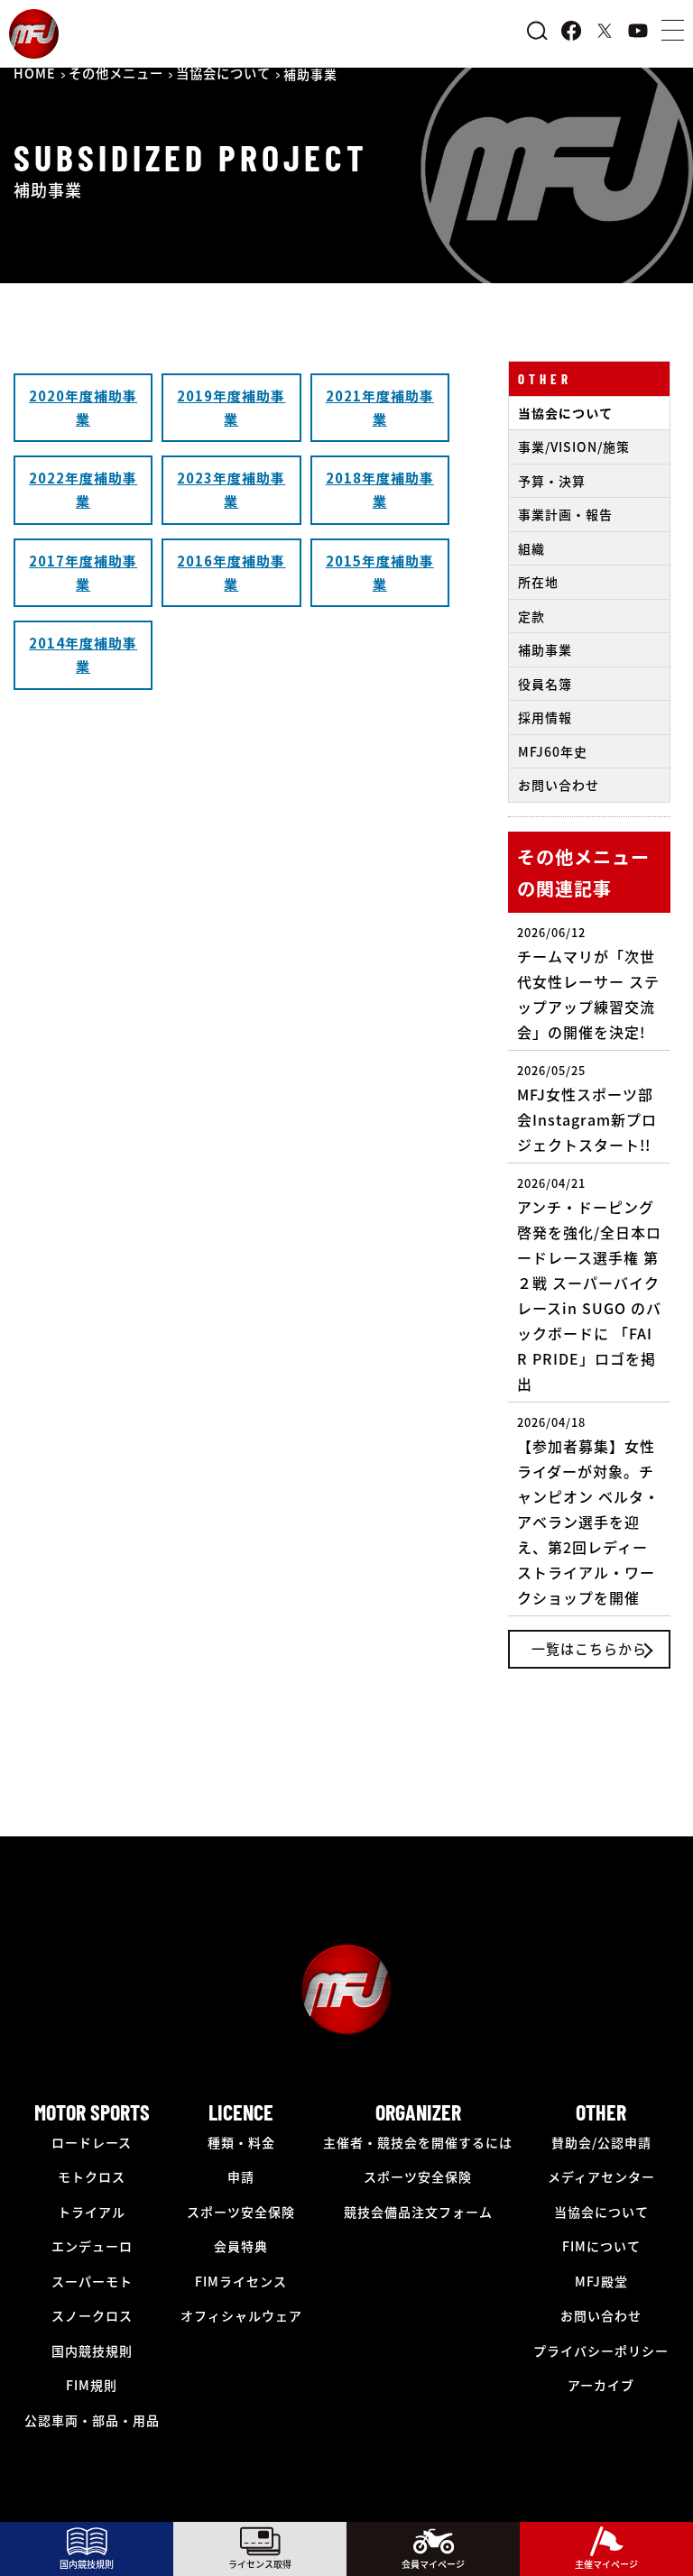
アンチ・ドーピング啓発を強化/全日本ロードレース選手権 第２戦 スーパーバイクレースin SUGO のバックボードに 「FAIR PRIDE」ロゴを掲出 (589, 1284)
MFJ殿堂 (601, 2281)
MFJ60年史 (553, 751)
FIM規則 (92, 2385)
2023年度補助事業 (231, 489)
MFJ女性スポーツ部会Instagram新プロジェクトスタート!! (587, 1109)
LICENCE (241, 2112)
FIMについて (601, 2246)
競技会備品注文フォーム (418, 2212)
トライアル (92, 2212)
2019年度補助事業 (231, 407)
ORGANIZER (418, 2112)
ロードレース (92, 2142)
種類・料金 (241, 2142)
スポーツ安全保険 (241, 2212)
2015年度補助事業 (380, 572)
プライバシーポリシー (601, 2351)
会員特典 (241, 2246)
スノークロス (92, 2315)
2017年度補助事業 (83, 572)
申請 (241, 2176)
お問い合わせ (559, 785)
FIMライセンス (241, 2281)
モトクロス (92, 2176)
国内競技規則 (92, 2351)
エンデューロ (92, 2246)
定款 (531, 616)
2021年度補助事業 (380, 407)
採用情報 (545, 717)
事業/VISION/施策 (574, 446)
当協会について (565, 413)
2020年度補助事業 (83, 407)
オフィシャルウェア (241, 2315)
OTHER (545, 379)
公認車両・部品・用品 (92, 2420)
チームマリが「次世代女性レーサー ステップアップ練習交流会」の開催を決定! (588, 983)
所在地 (538, 582)
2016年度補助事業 (231, 572)
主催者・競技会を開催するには (418, 2142)
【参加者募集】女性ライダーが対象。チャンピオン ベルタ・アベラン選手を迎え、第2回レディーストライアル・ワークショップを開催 (588, 1511)
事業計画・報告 (565, 514)
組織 (531, 548)
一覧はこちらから (589, 1648)
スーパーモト (92, 2281)
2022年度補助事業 (83, 489)
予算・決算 (552, 481)
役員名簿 (545, 684)
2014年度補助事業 (83, 654)
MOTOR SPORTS (92, 2112)
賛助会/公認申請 (601, 2142)
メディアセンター (601, 2176)
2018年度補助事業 (380, 489)
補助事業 (545, 649)
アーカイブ (601, 2385)
